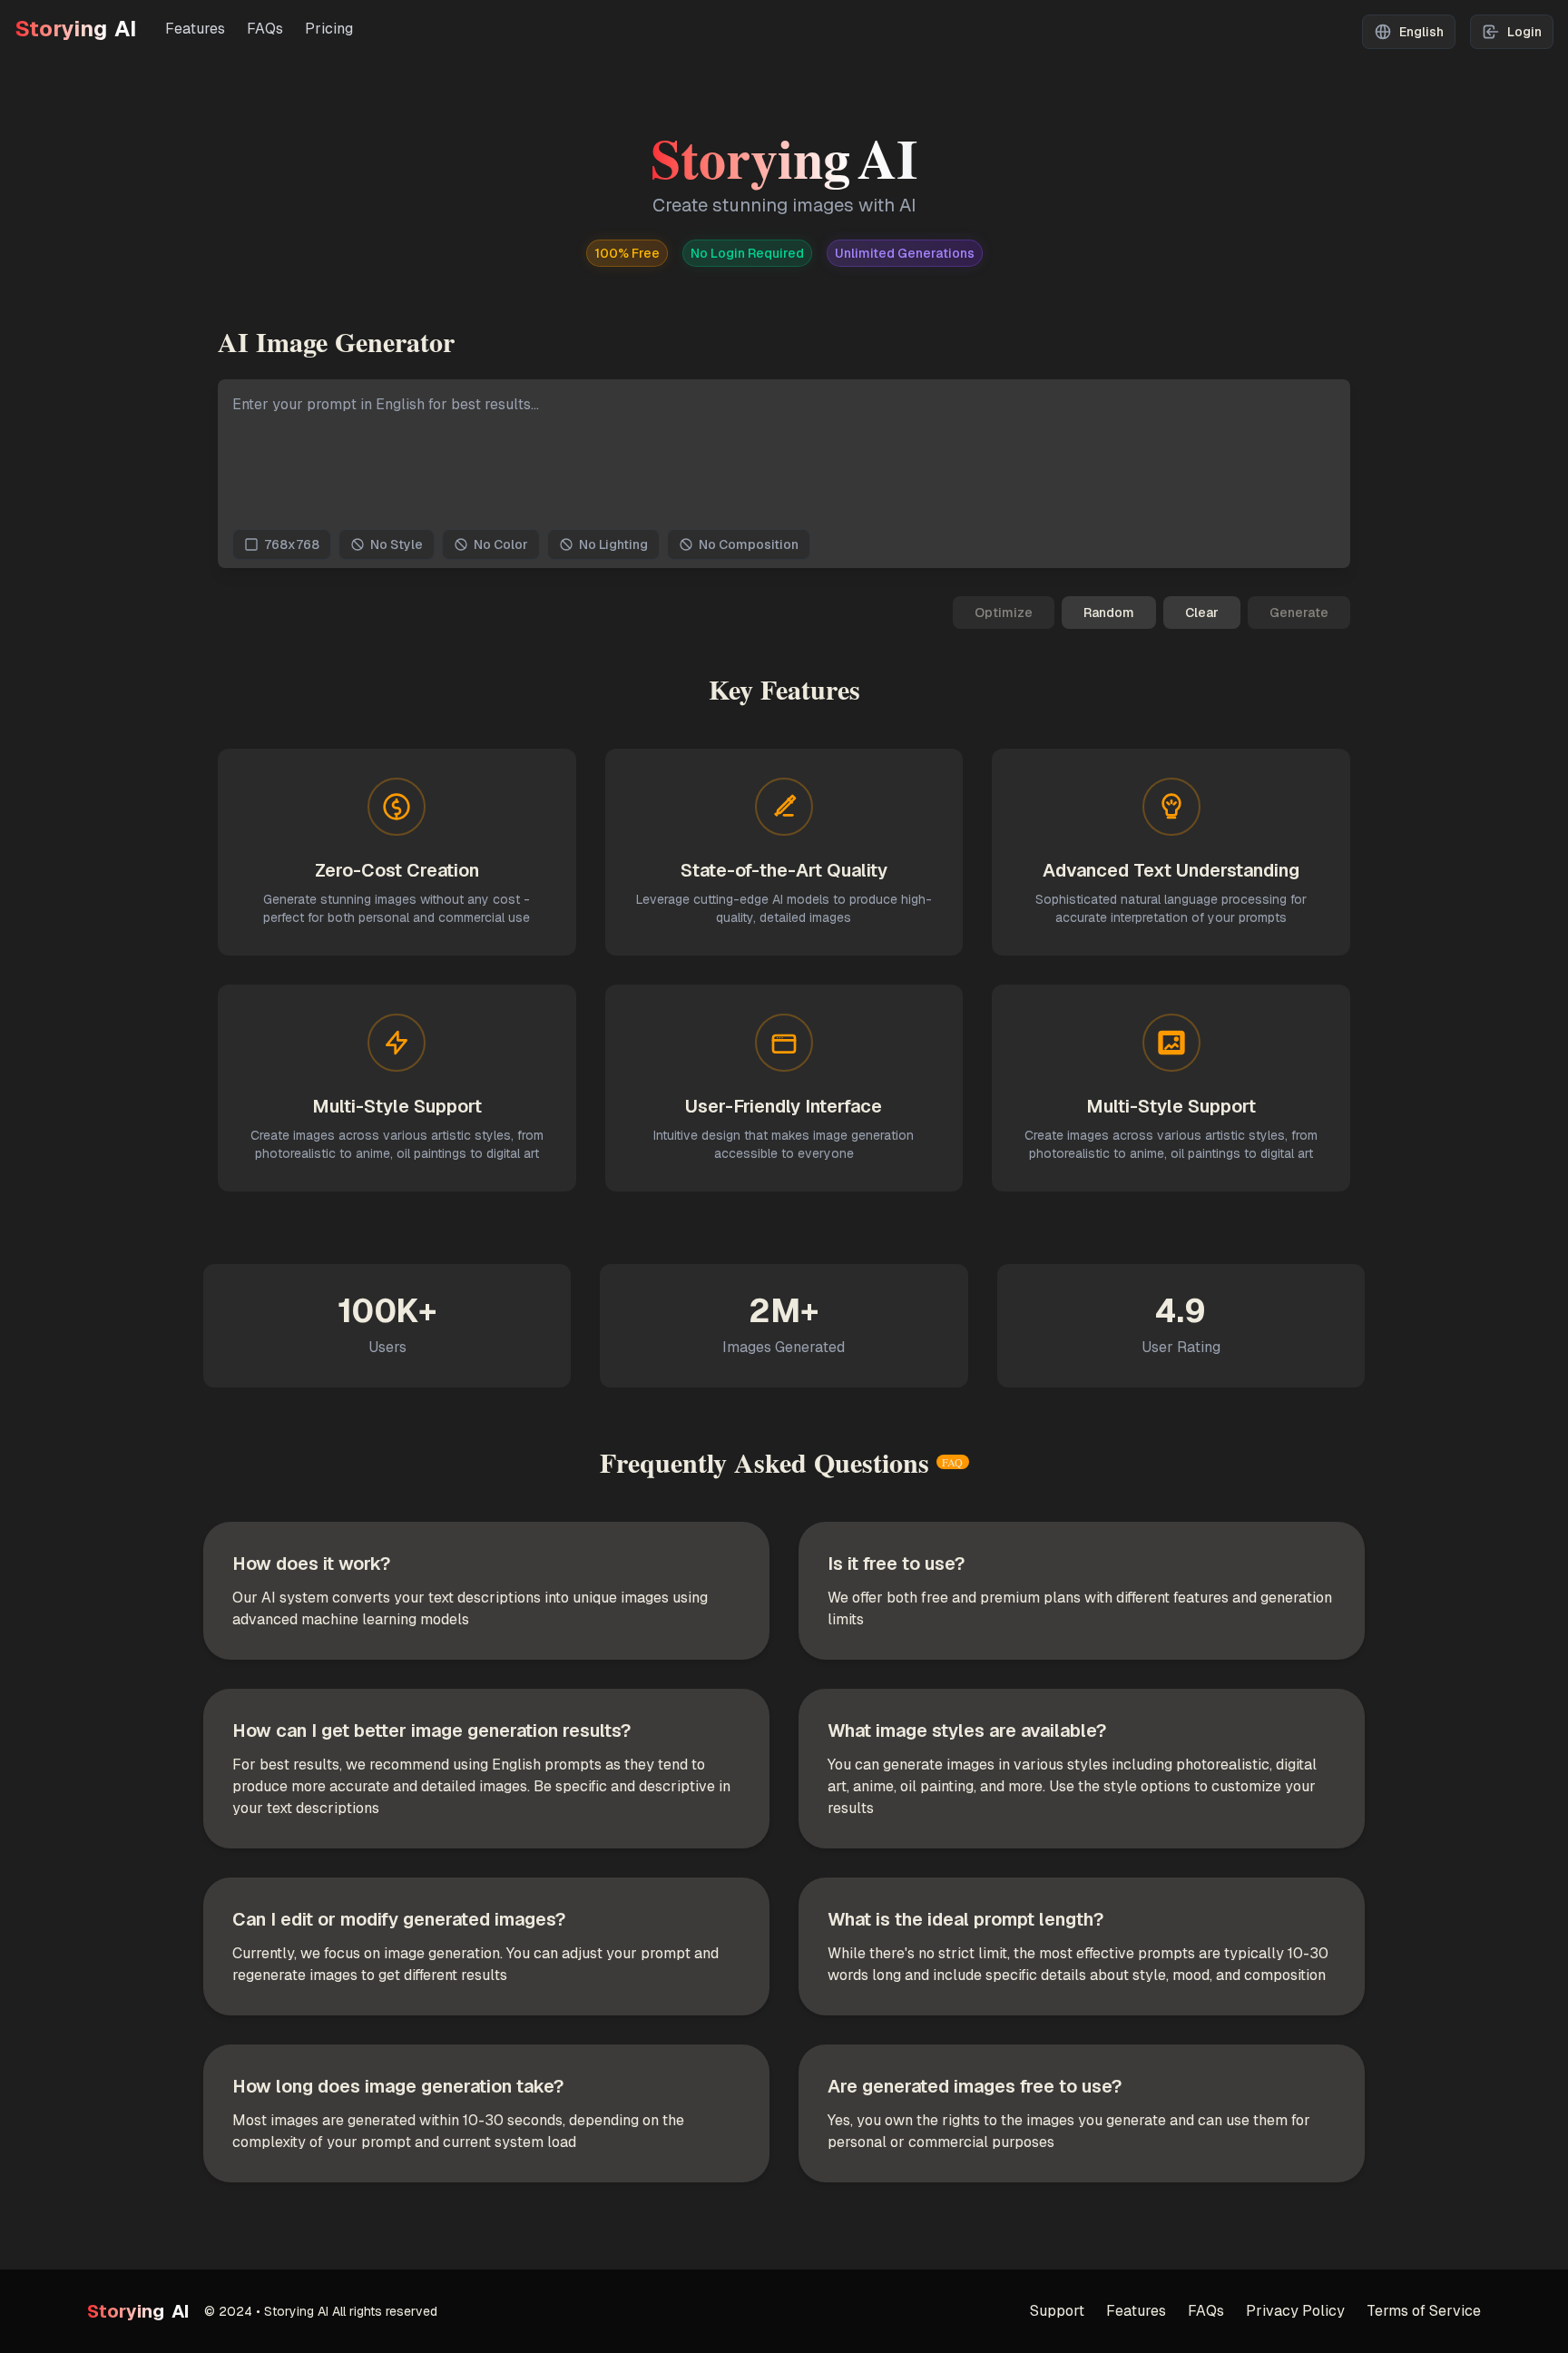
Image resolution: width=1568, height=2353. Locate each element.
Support (1057, 2311)
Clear (1202, 613)
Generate (1299, 613)
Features (195, 29)
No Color (501, 544)
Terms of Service (1424, 2311)
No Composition (749, 544)
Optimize (1004, 613)
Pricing (329, 29)
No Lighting (613, 544)
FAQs (265, 29)
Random (1109, 613)
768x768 (292, 544)
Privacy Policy (1295, 2311)
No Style (397, 544)
